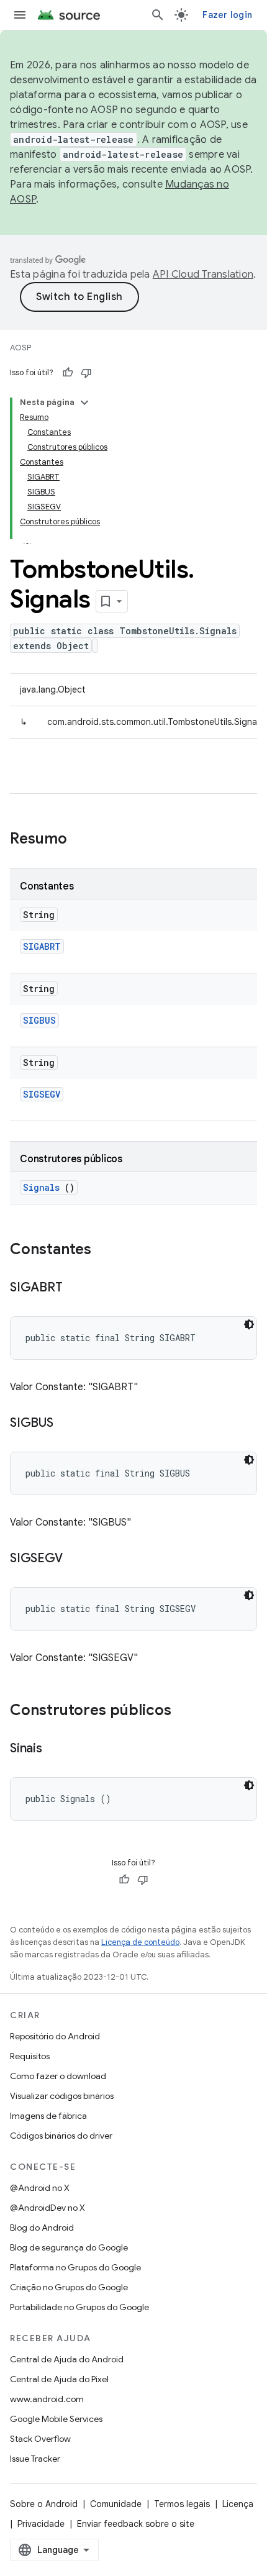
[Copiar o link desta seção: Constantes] (104, 1250)
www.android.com (47, 2399)
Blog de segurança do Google (69, 2247)
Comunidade (116, 2504)
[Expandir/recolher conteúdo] (84, 403)
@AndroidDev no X (48, 2208)
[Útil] (68, 373)
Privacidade (41, 2524)
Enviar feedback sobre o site (136, 2524)
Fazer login (227, 15)
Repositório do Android (55, 2036)
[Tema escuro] (249, 1324)
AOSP (20, 348)
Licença (238, 2504)
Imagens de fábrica (48, 2116)
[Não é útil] (86, 373)
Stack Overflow (40, 2439)
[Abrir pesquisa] (158, 15)
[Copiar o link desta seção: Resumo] (83, 840)
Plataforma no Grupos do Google (75, 2267)
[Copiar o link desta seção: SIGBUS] (66, 1424)
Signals (41, 1187)
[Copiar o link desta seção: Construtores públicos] (184, 1711)
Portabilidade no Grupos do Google (79, 2307)
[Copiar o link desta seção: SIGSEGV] (75, 1559)
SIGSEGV (42, 1094)
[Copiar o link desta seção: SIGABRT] (75, 1288)
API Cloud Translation (203, 275)
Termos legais (182, 2504)
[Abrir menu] (20, 15)
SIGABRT (42, 946)
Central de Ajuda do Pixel (59, 2379)
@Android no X (40, 2188)
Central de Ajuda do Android (67, 2359)
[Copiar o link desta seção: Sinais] (55, 1749)
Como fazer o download (58, 2076)
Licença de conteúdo (140, 1942)
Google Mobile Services (56, 2419)
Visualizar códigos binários (62, 2096)
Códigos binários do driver (61, 2136)
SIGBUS (39, 1020)
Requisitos (30, 2056)
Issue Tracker (35, 2459)
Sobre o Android (44, 2504)
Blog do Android (42, 2228)
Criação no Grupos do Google (69, 2287)
